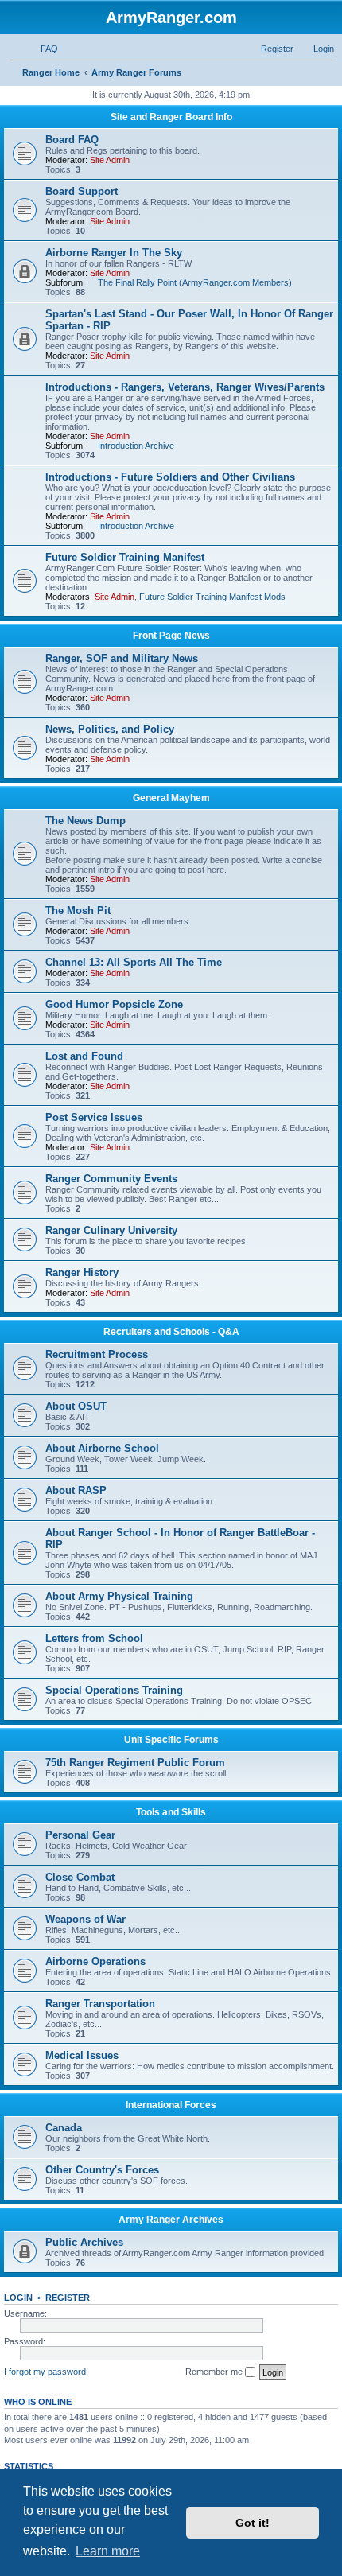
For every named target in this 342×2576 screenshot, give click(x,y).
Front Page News (171, 636)
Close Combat (80, 1877)
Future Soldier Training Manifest (125, 557)
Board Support (82, 191)
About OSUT (76, 1406)
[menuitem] (42, 49)
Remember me (215, 2372)
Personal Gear (80, 1835)
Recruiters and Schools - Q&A (171, 1332)
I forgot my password (45, 2372)
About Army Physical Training (119, 1596)
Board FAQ (72, 140)
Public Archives (84, 2242)
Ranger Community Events (111, 1179)
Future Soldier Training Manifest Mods (212, 597)
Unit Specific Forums (171, 1740)
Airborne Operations (95, 1961)
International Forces (171, 2105)
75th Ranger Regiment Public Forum (135, 1763)
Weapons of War (85, 1919)
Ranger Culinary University (111, 1230)
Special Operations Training (114, 1690)
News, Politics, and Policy (110, 729)
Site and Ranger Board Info (171, 117)
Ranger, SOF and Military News (122, 658)
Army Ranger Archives (171, 2220)
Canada (64, 2128)
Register (68, 2298)
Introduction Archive (136, 446)
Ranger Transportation (100, 2004)
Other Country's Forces (102, 2170)
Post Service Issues (94, 1117)
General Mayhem (171, 798)
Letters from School (94, 1638)
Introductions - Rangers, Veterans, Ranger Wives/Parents (185, 387)
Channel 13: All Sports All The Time (134, 962)
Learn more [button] (108, 2551)
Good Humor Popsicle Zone (114, 1004)
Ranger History (82, 1272)
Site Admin (110, 160)
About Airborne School (102, 1448)
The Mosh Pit (78, 911)
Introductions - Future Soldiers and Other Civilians (170, 477)
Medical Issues (82, 2055)
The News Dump (85, 821)
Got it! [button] (253, 2523)
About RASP (76, 1490)
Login (18, 2298)
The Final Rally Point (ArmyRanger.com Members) (195, 282)
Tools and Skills (171, 1812)
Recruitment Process (97, 1354)
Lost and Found (84, 1056)
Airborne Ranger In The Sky (114, 253)
